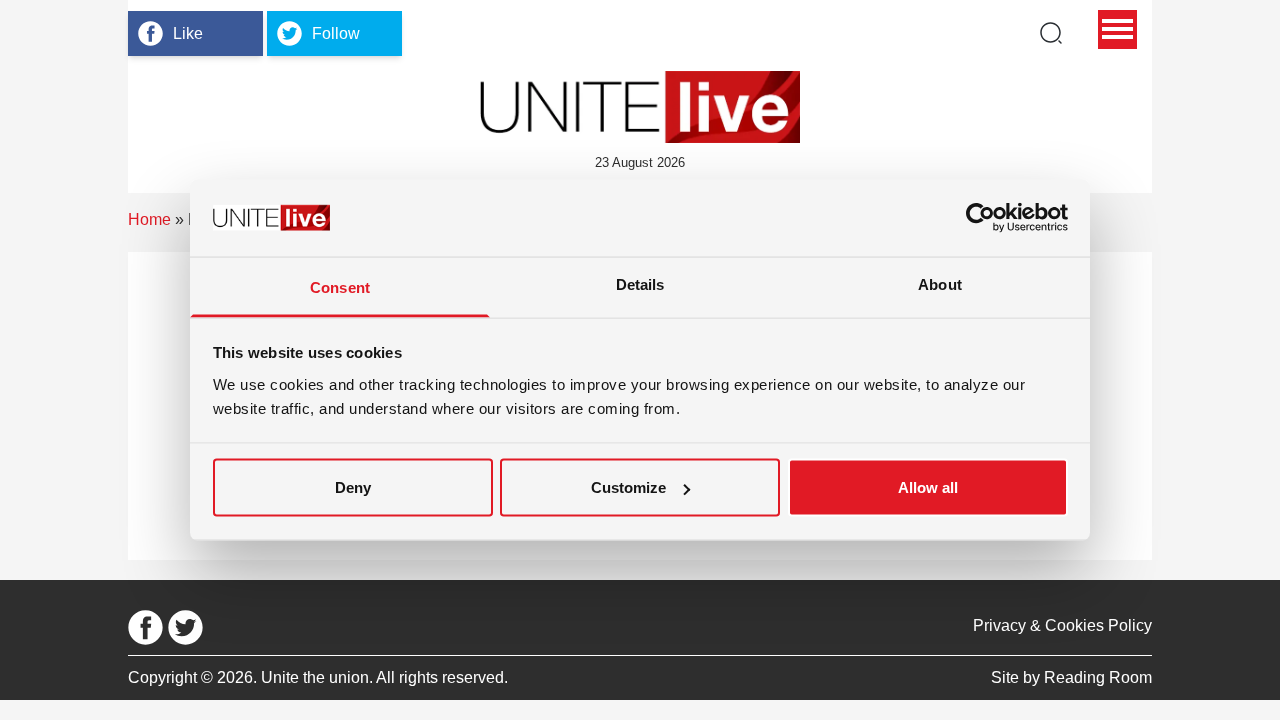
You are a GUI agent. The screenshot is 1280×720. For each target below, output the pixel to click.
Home (149, 219)
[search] (1051, 33)
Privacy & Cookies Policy (1062, 625)
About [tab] (940, 283)
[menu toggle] (1117, 29)
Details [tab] (640, 283)
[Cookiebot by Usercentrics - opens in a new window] (980, 218)
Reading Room (1098, 677)
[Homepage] (640, 107)
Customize (628, 487)
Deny (353, 487)
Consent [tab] (340, 286)
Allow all (928, 487)
